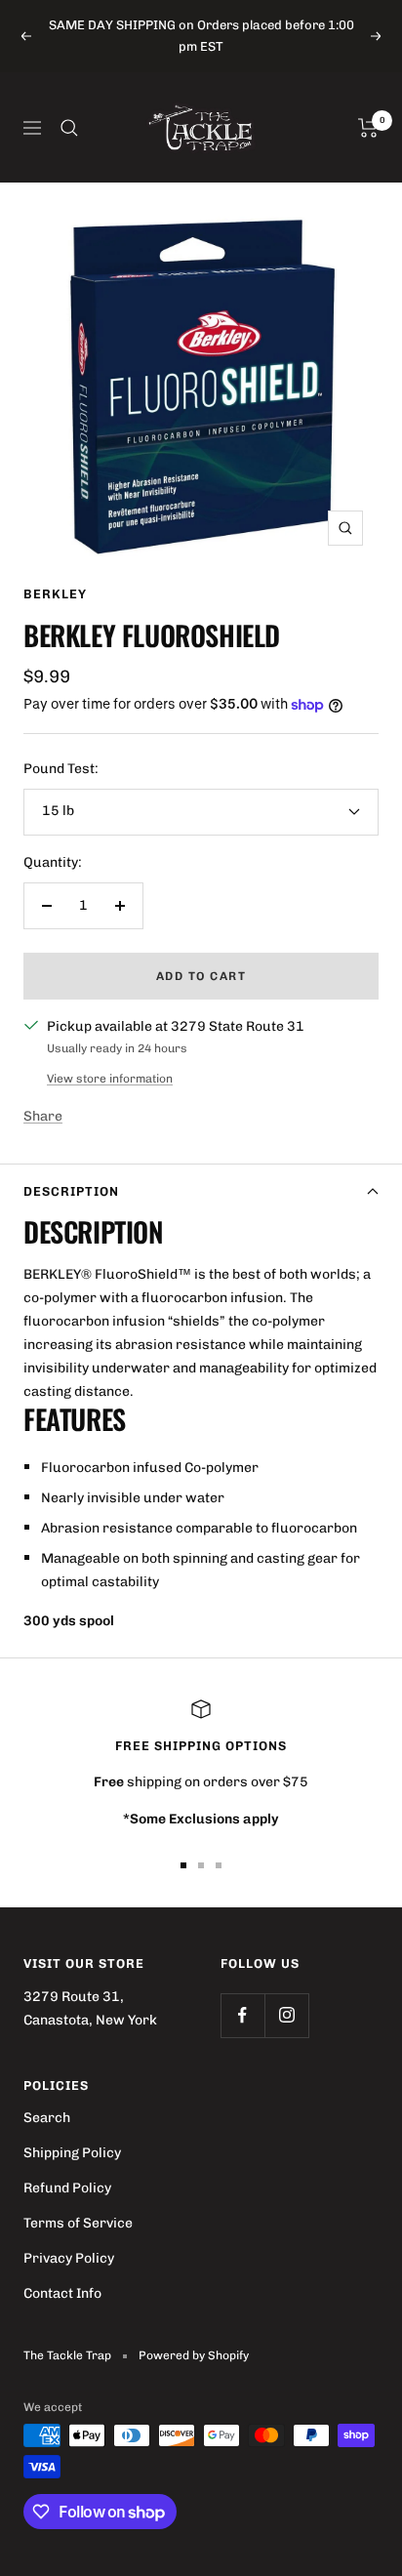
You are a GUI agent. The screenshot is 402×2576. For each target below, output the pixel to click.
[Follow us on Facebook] (242, 2015)
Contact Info (62, 2293)
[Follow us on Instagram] (286, 2015)
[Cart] (368, 128)
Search (47, 2118)
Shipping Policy (72, 2153)
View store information (110, 1079)
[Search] (69, 128)
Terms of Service (78, 2223)
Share (43, 1116)
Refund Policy (67, 2188)
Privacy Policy (69, 2258)
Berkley (55, 594)
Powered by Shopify (194, 2355)
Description (71, 1191)
